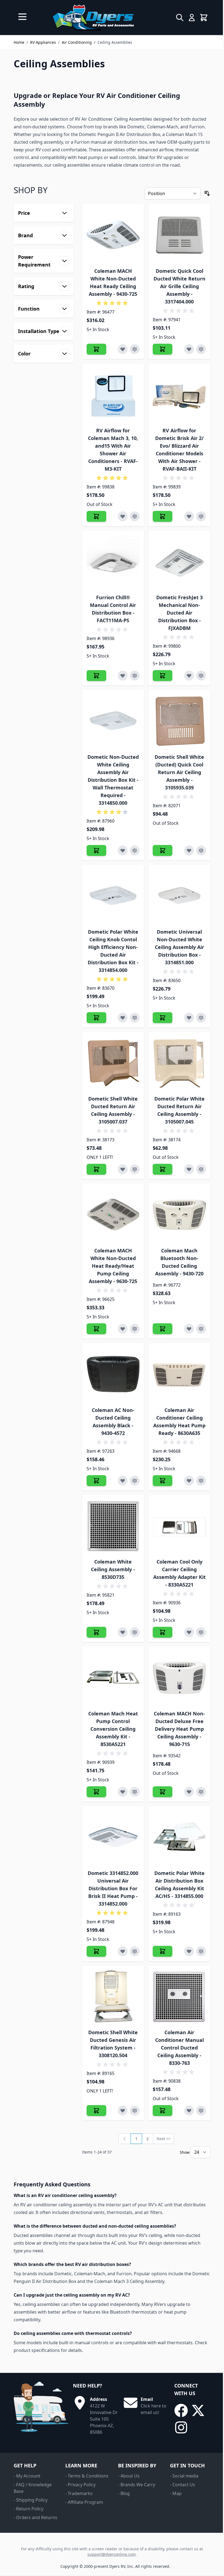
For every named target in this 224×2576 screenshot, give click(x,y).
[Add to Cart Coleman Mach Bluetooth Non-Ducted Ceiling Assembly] (163, 1329)
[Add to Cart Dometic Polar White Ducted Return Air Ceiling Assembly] (163, 1169)
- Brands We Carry (137, 2485)
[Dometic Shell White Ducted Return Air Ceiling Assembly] (113, 1063)
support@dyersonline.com (112, 2554)
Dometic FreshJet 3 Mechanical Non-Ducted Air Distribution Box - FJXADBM (179, 613)
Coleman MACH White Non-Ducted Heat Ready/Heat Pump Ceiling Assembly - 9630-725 (113, 1266)
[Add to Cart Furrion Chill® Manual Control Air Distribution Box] (96, 676)
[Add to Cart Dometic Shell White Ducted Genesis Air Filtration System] (96, 2111)
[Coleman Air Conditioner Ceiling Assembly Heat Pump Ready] (179, 1374)
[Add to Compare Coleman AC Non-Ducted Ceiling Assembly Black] (135, 1481)
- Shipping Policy (31, 2500)
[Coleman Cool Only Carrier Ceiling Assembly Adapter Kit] (179, 1526)
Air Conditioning (77, 42)
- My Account (27, 2476)
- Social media (184, 2476)
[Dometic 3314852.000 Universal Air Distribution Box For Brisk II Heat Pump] (113, 1837)
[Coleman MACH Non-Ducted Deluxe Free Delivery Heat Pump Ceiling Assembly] (179, 1678)
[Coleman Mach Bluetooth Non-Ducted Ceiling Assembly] (179, 1215)
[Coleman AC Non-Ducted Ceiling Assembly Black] (113, 1374)
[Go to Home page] (93, 18)
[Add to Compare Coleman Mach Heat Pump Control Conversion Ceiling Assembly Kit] (135, 1792)
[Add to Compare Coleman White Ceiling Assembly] (135, 1632)
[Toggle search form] (180, 18)
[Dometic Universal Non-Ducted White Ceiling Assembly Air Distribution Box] (179, 896)
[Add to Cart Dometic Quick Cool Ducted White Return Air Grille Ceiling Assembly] (163, 349)
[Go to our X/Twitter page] (198, 2410)
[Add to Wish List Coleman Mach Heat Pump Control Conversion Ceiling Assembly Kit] (123, 1792)
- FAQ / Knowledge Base (33, 2488)
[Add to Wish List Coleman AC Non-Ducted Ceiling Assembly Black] (123, 1481)
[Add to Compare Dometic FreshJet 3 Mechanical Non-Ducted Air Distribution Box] (201, 676)
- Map (176, 2493)
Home (19, 42)
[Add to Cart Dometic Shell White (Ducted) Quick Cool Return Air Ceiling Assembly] (163, 850)
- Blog (124, 2493)
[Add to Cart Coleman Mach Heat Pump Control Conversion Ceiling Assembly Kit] (96, 1792)
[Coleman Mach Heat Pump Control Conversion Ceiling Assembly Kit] (113, 1678)
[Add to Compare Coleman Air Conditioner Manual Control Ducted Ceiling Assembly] (201, 2111)
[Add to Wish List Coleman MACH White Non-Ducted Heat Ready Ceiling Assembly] (123, 349)
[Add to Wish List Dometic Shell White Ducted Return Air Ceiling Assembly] (123, 1169)
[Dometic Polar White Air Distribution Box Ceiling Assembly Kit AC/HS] (179, 1837)
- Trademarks (79, 2493)
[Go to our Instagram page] (181, 2427)
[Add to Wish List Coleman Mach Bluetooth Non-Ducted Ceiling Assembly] (189, 1329)
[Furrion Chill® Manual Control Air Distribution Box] (113, 562)
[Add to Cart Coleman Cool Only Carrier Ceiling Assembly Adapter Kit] (163, 1632)
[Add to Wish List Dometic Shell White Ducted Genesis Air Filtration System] (123, 2111)
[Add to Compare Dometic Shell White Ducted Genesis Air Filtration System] (135, 2111)
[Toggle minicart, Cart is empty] (204, 18)
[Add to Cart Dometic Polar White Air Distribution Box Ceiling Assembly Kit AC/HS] (163, 1951)
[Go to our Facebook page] (181, 2410)
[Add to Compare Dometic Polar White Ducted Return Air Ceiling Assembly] (201, 1169)
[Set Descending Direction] (207, 193)
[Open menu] (22, 17)
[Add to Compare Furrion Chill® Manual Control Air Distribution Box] (135, 676)
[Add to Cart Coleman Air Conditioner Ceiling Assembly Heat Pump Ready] (163, 1481)
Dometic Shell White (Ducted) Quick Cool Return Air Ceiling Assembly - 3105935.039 (179, 772)
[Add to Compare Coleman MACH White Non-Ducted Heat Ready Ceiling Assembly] (135, 349)
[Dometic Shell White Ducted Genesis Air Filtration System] (113, 1997)
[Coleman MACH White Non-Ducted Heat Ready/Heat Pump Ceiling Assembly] (113, 1215)
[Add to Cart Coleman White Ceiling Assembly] (96, 1632)
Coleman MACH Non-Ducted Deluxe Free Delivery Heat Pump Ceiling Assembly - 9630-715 (179, 1729)
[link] (125, 2139)
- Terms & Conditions (87, 2476)
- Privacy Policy (80, 2485)
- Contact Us (182, 2485)
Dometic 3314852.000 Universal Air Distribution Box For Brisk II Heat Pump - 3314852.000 (113, 1888)
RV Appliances (43, 42)
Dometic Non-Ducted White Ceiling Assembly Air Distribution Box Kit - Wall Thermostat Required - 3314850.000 (113, 780)
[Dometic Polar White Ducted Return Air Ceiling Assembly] (179, 1063)
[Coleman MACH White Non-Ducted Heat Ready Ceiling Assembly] (113, 235)
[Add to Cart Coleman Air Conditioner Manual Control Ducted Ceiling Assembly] (163, 2111)
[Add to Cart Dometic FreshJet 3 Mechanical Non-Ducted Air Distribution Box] (163, 676)
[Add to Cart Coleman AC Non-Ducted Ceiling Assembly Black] (96, 1481)
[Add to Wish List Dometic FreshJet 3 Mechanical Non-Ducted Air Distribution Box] (189, 676)
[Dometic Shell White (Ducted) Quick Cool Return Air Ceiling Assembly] (179, 721)
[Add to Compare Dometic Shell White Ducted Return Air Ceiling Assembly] (135, 1169)
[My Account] (192, 18)
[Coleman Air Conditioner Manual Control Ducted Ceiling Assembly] (179, 1997)
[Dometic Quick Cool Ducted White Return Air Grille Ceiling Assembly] (179, 235)
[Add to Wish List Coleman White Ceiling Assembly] (123, 1632)
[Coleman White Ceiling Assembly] (113, 1526)
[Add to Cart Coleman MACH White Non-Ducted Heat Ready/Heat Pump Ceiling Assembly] (96, 1329)
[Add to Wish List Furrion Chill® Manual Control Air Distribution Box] (123, 676)
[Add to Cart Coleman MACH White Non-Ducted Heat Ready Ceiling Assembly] (96, 349)
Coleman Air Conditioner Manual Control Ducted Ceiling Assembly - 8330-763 (179, 2048)
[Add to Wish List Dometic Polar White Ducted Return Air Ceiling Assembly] (189, 1169)
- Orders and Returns (36, 2517)
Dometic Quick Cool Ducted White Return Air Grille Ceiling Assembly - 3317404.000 (179, 286)
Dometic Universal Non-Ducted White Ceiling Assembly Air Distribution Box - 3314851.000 (179, 947)
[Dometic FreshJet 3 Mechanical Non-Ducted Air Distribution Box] (179, 562)
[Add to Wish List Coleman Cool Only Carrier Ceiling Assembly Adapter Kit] (189, 1632)
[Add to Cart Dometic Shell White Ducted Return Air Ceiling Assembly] (96, 1169)
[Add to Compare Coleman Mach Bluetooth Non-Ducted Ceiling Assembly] (201, 1329)
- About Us (129, 2476)
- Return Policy (29, 2509)
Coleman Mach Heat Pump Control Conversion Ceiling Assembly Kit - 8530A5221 (113, 1729)
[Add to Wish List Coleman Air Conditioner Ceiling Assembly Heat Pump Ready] (189, 1481)
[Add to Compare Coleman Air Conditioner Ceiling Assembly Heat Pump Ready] (201, 1481)
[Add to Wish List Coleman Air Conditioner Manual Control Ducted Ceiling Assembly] (189, 2111)
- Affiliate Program (84, 2502)
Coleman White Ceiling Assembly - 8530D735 (113, 1569)
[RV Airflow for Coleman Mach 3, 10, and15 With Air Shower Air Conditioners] (113, 394)
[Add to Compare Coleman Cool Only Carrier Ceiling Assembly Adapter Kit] (201, 1632)
